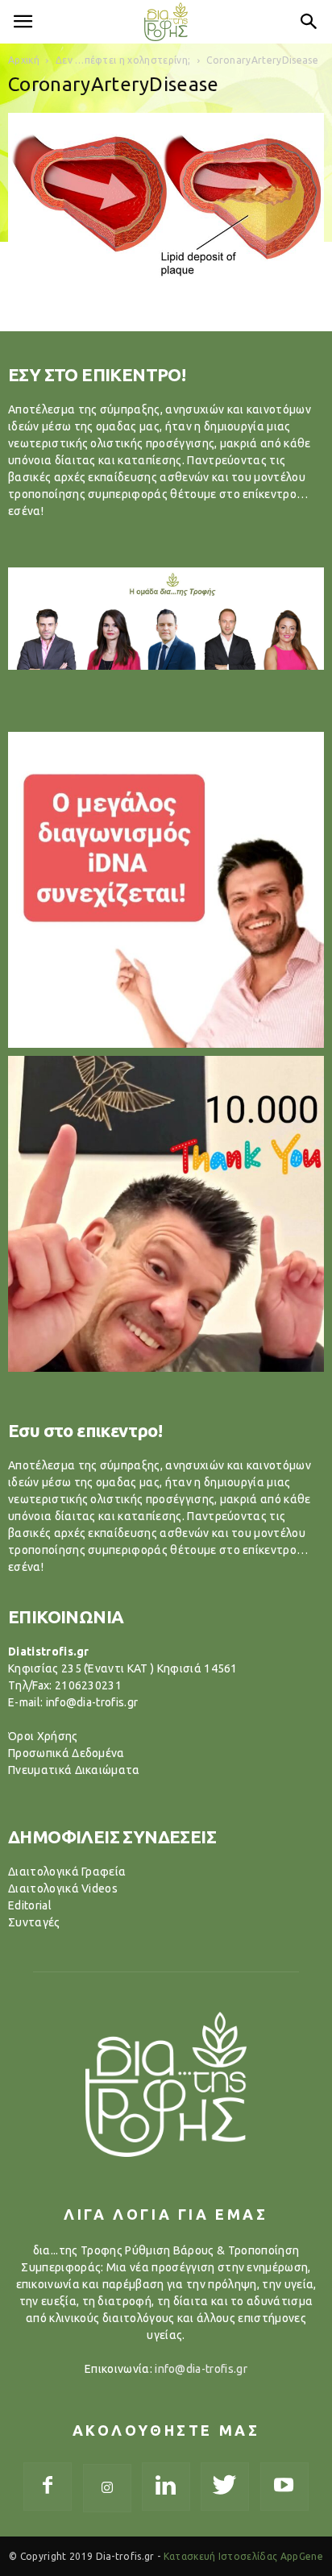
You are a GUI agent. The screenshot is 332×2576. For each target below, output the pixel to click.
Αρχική (24, 60)
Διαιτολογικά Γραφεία (67, 1872)
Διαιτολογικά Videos (63, 1888)
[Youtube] (284, 2487)
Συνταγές (34, 1922)
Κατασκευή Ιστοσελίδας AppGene (243, 2556)
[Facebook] (48, 2487)
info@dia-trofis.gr (201, 2369)
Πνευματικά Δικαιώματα (74, 1770)
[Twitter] (225, 2487)
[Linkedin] (166, 2487)
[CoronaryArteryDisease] (166, 293)
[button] (309, 22)
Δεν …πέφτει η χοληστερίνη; (123, 60)
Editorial (30, 1905)
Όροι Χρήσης (43, 1736)
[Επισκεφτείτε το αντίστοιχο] (166, 890)
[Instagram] (107, 2488)
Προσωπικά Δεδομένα (66, 1753)
